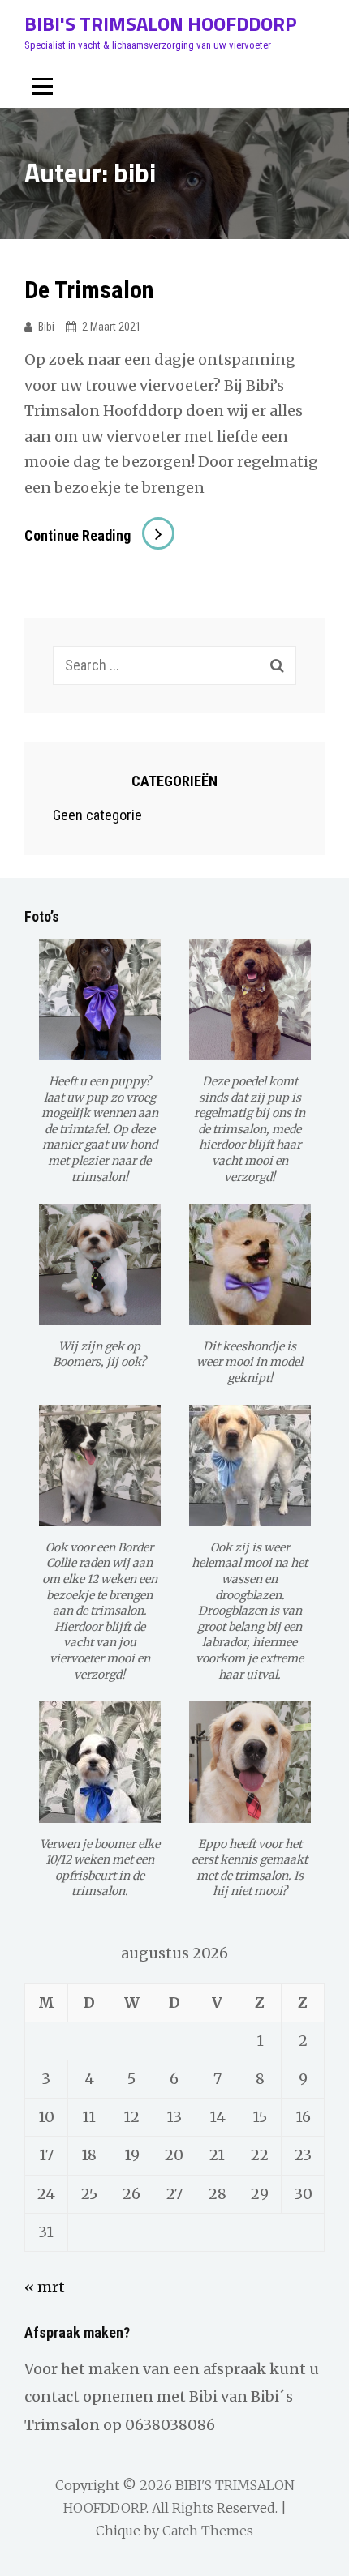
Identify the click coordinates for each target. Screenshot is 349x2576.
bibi (46, 327)
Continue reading (99, 535)
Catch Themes (208, 2531)
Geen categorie (97, 815)
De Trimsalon (89, 290)
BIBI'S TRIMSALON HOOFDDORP (161, 24)
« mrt (45, 2287)
